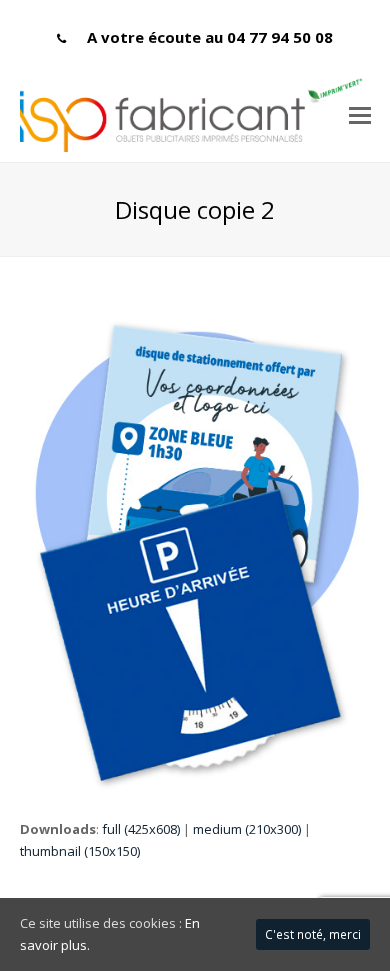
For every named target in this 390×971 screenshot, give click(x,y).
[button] (360, 114)
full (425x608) (141, 829)
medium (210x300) (247, 829)
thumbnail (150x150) (80, 851)
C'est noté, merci (313, 934)
